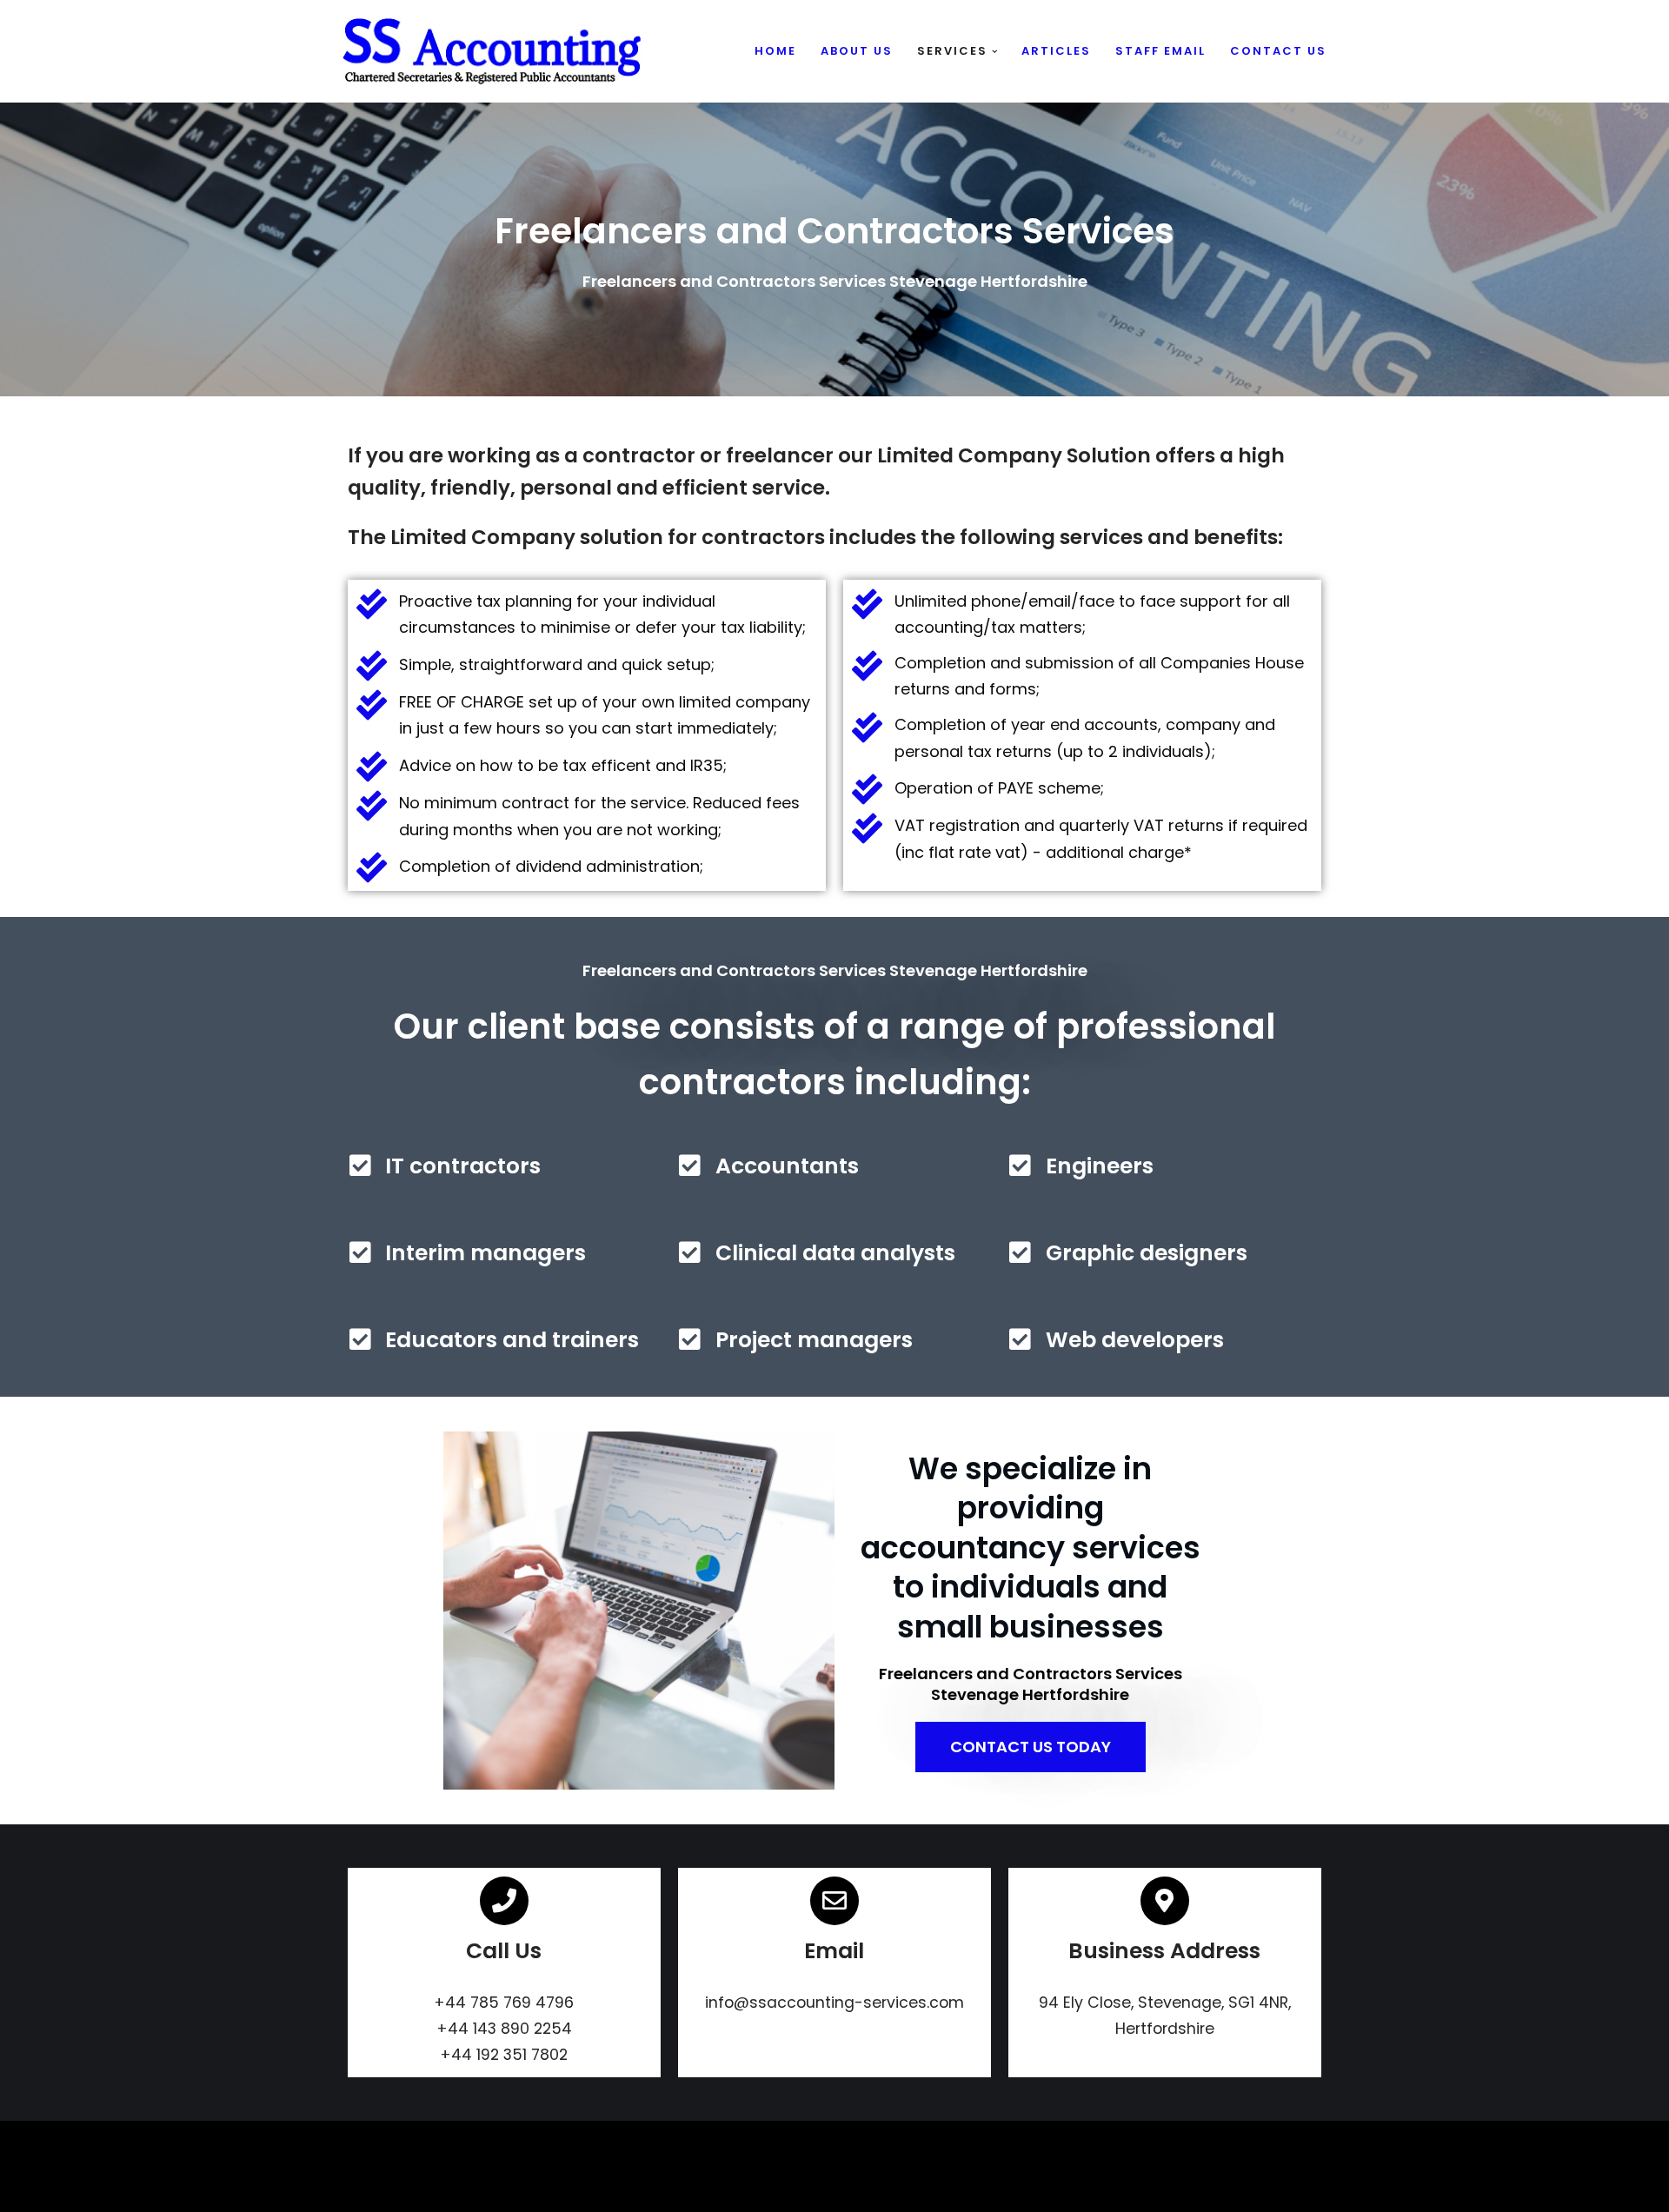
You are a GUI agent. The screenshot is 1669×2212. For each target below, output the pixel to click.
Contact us (1278, 51)
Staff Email (1160, 51)
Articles (1056, 51)
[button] (995, 52)
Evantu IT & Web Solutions (427, 2190)
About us (857, 51)
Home (775, 51)
